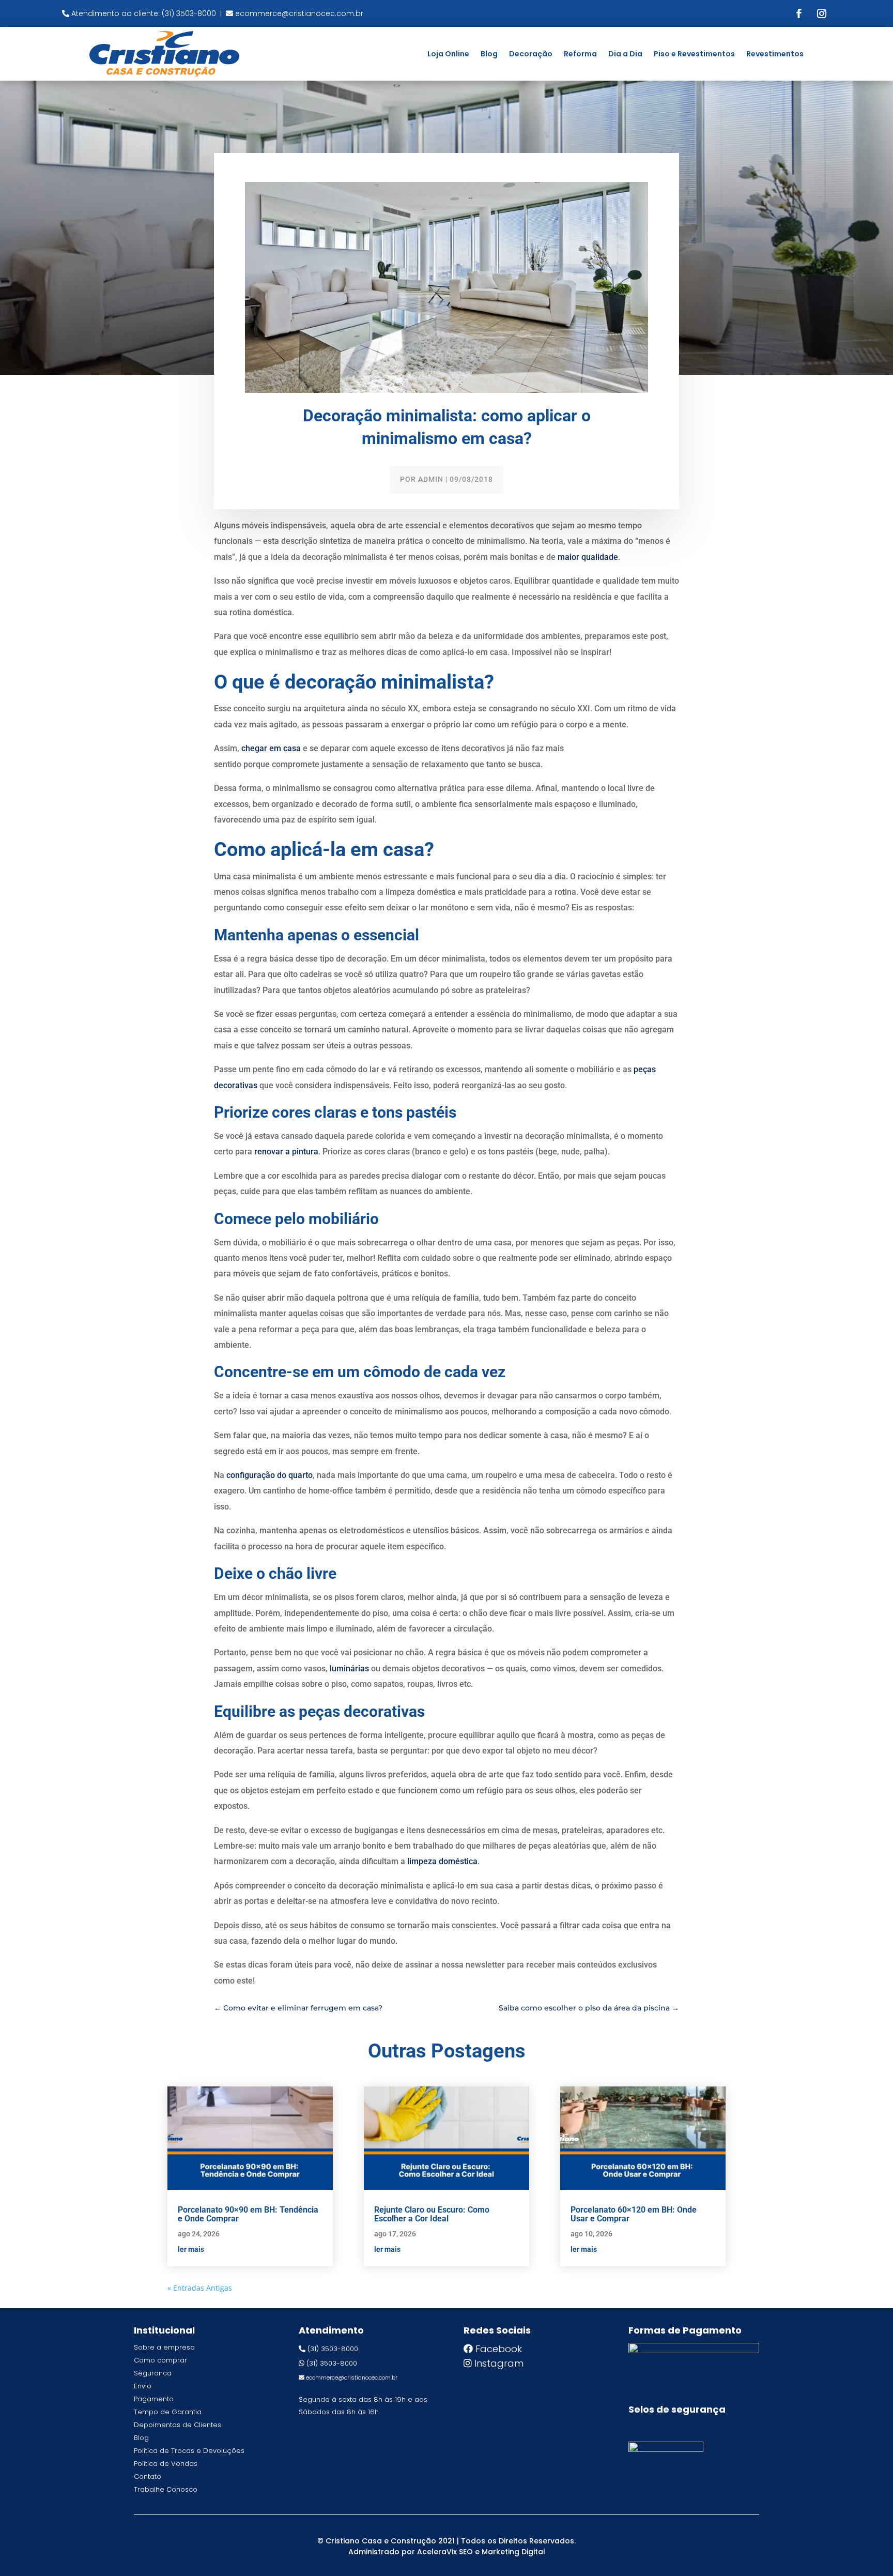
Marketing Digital (513, 2552)
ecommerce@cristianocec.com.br (299, 13)
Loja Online (448, 54)
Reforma (580, 54)
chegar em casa (271, 748)
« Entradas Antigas (200, 2288)
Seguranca (153, 2373)
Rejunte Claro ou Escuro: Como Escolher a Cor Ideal (432, 2214)
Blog (489, 54)
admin (431, 479)
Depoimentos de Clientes (178, 2425)
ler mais (191, 2249)
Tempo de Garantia (168, 2412)
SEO (466, 2552)
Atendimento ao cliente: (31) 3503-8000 (144, 13)
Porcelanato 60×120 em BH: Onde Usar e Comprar (634, 2214)
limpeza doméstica (442, 1861)
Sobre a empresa (164, 2347)
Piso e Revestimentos (694, 54)
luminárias (349, 1668)
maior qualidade (588, 557)
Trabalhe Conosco (166, 2489)
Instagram (499, 2363)
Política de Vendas (166, 2464)
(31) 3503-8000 (333, 2349)
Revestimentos (775, 54)
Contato (148, 2476)
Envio (143, 2386)
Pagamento (154, 2399)
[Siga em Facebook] (799, 13)
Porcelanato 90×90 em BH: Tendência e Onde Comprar (248, 2214)
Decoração (531, 54)
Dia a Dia (625, 54)
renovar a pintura (286, 1152)
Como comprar (160, 2360)
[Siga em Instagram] (822, 13)
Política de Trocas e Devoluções (189, 2451)
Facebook (499, 2349)
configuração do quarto (270, 1475)
